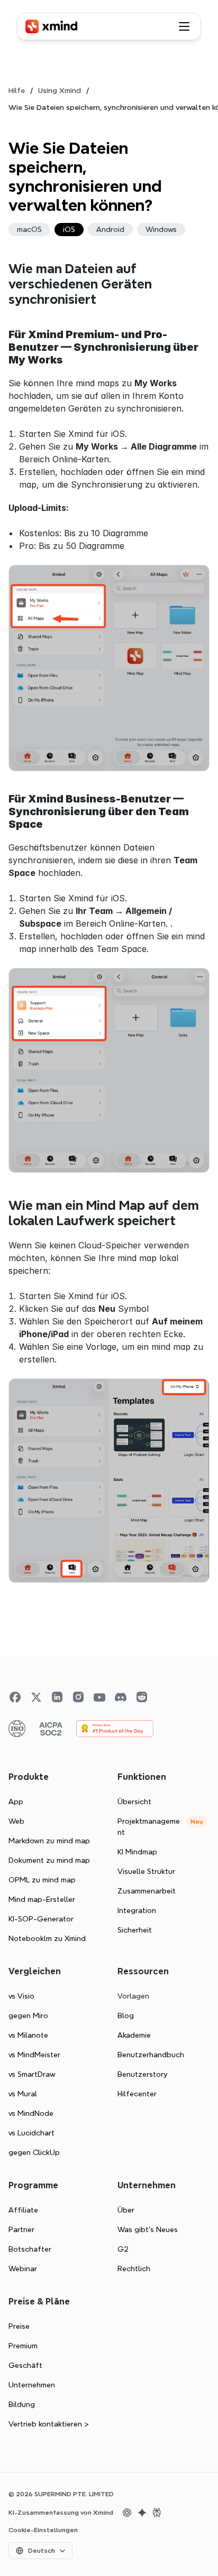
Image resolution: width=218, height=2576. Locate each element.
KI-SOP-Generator (41, 1919)
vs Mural (23, 2094)
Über (126, 2210)
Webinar (23, 2269)
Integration (137, 1910)
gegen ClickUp (34, 2152)
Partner (21, 2229)
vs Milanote (28, 2035)
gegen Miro (28, 2015)
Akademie (134, 2035)
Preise (19, 2326)
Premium (23, 2346)
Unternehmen (32, 2385)
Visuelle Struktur (146, 1871)
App (16, 1802)
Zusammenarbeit (147, 1891)
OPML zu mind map (42, 1880)
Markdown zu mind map (49, 1841)
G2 (123, 2249)
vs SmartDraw (32, 2074)
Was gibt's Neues (148, 2229)
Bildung (22, 2404)
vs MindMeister (34, 2055)
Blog (126, 2015)
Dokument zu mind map (49, 1860)
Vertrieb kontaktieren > (49, 2424)
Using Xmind (60, 90)
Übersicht (134, 1802)
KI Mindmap (137, 1852)
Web (16, 1821)
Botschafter (30, 2249)
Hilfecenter (137, 2094)
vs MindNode (31, 2113)
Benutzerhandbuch (151, 2055)
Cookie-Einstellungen (43, 2530)
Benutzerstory (142, 2074)
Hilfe (17, 90)
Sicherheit (135, 1930)
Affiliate (23, 2210)
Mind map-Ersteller (42, 1899)
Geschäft (25, 2365)
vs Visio (21, 1996)
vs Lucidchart (31, 2133)
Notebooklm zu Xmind (47, 1938)
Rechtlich (134, 2269)
